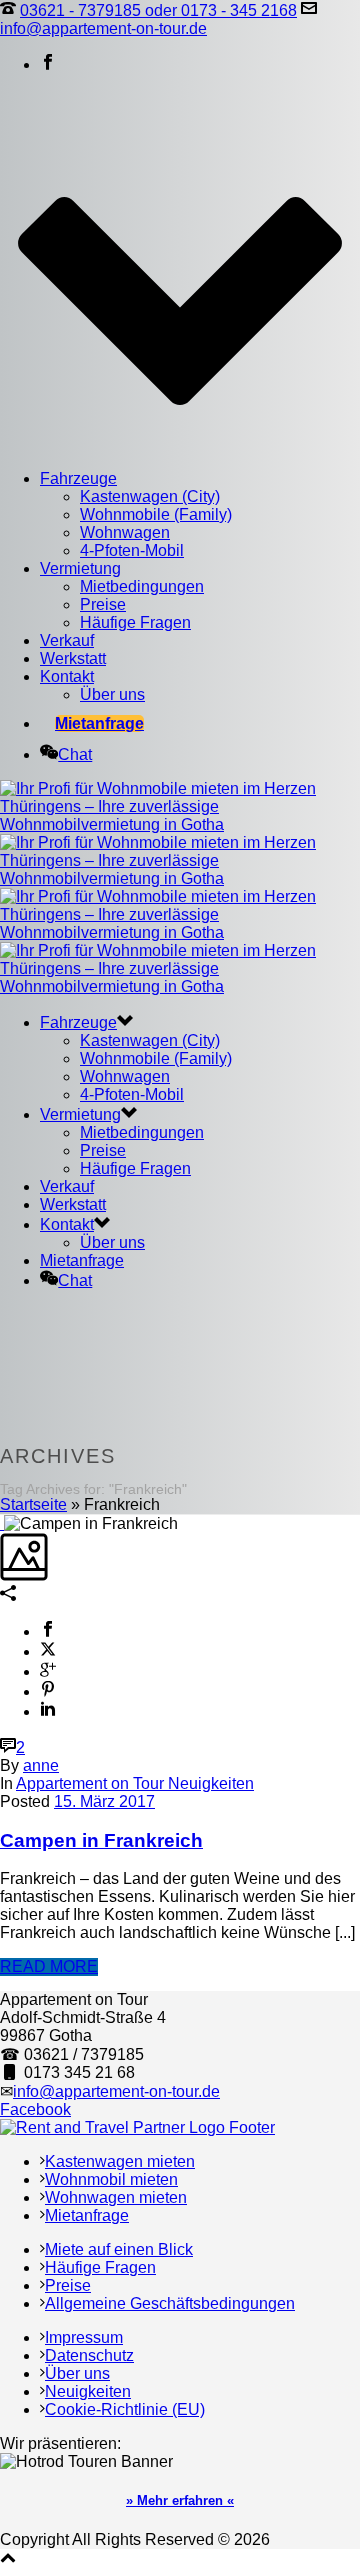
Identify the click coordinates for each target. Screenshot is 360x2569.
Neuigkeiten (88, 2391)
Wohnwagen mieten (116, 2197)
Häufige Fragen (135, 622)
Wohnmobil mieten (111, 2179)
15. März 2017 (104, 1801)
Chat (75, 754)
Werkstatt (73, 658)
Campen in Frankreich (101, 1840)
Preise (103, 604)
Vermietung (80, 568)
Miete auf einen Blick (119, 2249)
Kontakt (67, 676)
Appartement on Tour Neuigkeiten (135, 1783)
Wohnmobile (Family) (156, 514)
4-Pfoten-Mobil (132, 550)
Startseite (33, 1504)
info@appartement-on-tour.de (103, 28)
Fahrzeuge (78, 478)
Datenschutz (89, 2355)
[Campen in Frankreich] (2, 1523)
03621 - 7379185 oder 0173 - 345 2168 (158, 10)
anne (41, 1765)
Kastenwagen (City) (150, 496)
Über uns (112, 694)
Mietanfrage (99, 723)
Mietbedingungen (142, 586)
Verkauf (67, 640)
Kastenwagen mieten (120, 2161)
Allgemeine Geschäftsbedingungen (170, 2303)
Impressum (84, 2337)
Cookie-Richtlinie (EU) (125, 2409)
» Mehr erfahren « (180, 2500)
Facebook (35, 2109)
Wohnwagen (125, 532)
